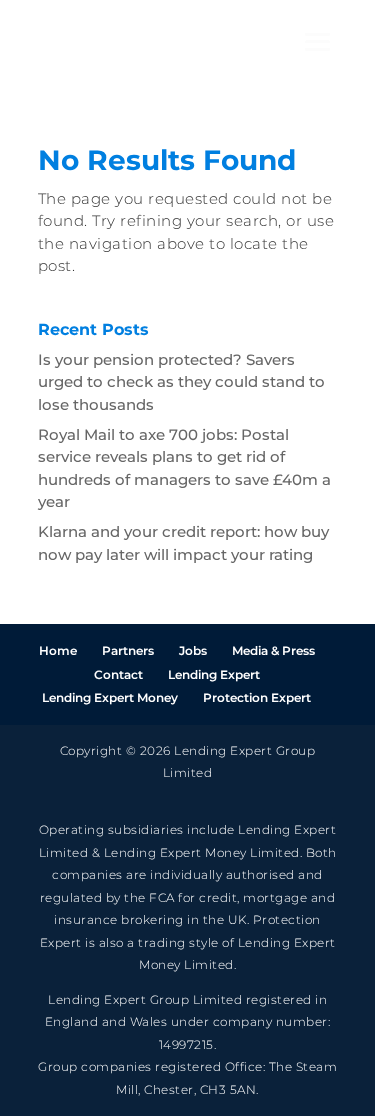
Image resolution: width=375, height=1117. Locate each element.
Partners (128, 650)
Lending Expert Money (110, 697)
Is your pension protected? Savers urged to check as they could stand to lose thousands (181, 382)
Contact (118, 674)
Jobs (193, 650)
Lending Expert (214, 674)
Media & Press (273, 650)
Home (58, 650)
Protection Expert (257, 697)
